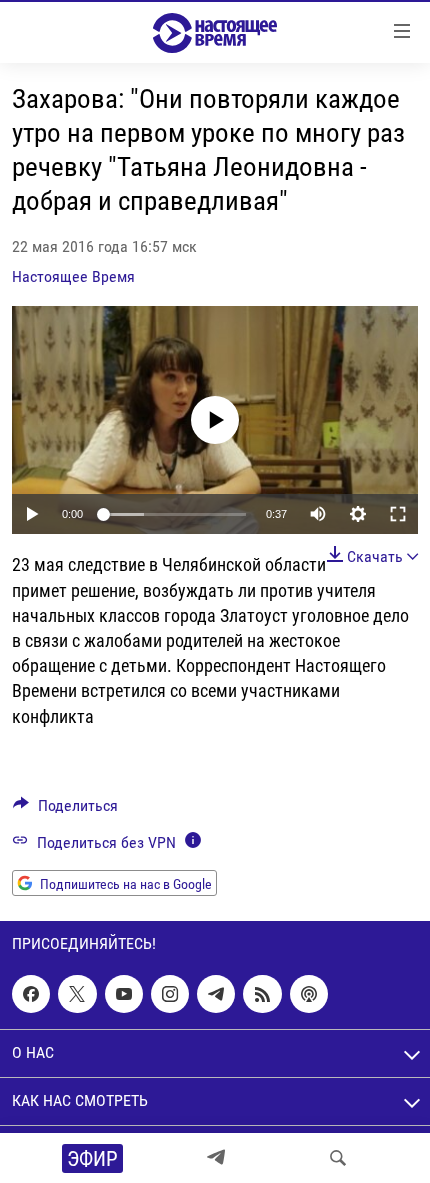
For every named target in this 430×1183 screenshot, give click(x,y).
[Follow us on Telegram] (216, 994)
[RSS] (262, 994)
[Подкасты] (309, 994)
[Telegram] (216, 1158)
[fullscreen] (398, 514)
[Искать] (338, 1158)
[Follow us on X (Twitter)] (77, 994)
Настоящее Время (73, 276)
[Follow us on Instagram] (170, 994)
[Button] (65, 810)
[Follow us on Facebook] (31, 994)
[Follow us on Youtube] (124, 994)
